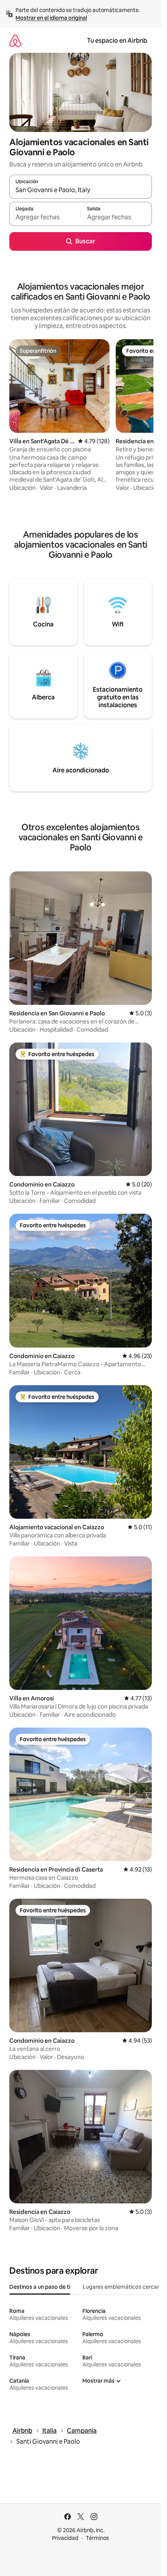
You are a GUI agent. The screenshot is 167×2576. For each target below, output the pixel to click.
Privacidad (65, 2538)
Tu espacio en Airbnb (117, 41)
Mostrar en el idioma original (51, 18)
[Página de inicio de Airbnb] (15, 41)
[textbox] (45, 217)
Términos (97, 2538)
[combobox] (81, 190)
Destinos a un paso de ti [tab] (40, 2287)
